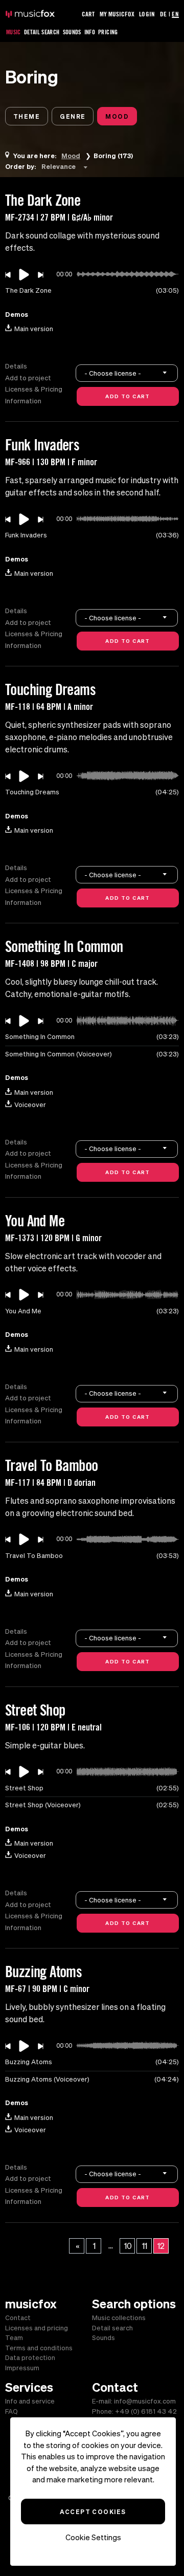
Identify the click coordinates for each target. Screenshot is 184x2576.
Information (23, 401)
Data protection (30, 2358)
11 (145, 2246)
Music (14, 32)
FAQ (11, 2411)
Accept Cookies (93, 2512)
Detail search (112, 2328)
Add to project (28, 378)
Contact (18, 2318)
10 (128, 2246)
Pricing (108, 32)
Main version (34, 329)
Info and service (30, 2401)
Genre (73, 116)
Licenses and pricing (37, 2328)
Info (90, 32)
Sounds (72, 32)
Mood (117, 116)
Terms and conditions (39, 2348)
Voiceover (30, 1105)
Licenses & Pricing (34, 389)
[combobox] (66, 166)
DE (163, 14)
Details (16, 366)
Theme (27, 116)
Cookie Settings (93, 2537)
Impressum (22, 2368)
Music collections (119, 2318)
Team (14, 2338)
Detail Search (42, 32)
